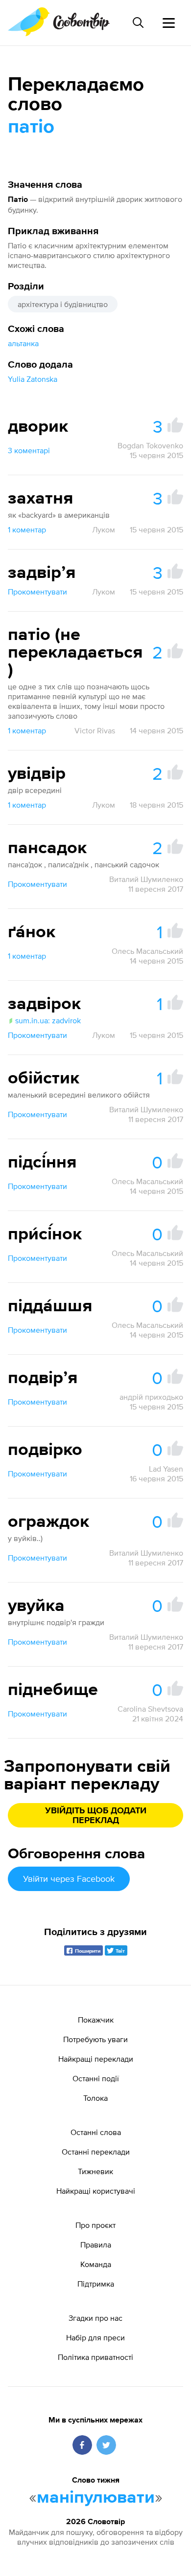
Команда (96, 2264)
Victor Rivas (95, 730)
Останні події (96, 2078)
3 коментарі (29, 450)
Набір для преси (95, 2337)
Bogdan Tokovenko (150, 445)
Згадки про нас (95, 2318)
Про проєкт (95, 2225)
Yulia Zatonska (33, 379)
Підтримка (96, 2284)
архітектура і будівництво (63, 304)
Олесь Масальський (147, 951)
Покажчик (96, 2020)
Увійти (69, 1879)
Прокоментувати (37, 592)
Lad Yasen (166, 1469)
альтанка (23, 343)
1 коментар (27, 529)
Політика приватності (95, 2357)
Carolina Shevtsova (150, 1709)
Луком (104, 529)
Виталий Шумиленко (146, 879)
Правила (96, 2245)
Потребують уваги (95, 2039)
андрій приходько (151, 1397)
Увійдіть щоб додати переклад (96, 1816)
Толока (95, 2098)
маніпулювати (96, 2498)
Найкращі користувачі (96, 2191)
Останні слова (96, 2132)
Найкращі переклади (96, 2059)
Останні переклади (96, 2152)
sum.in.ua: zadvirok (48, 1020)
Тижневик (95, 2171)
